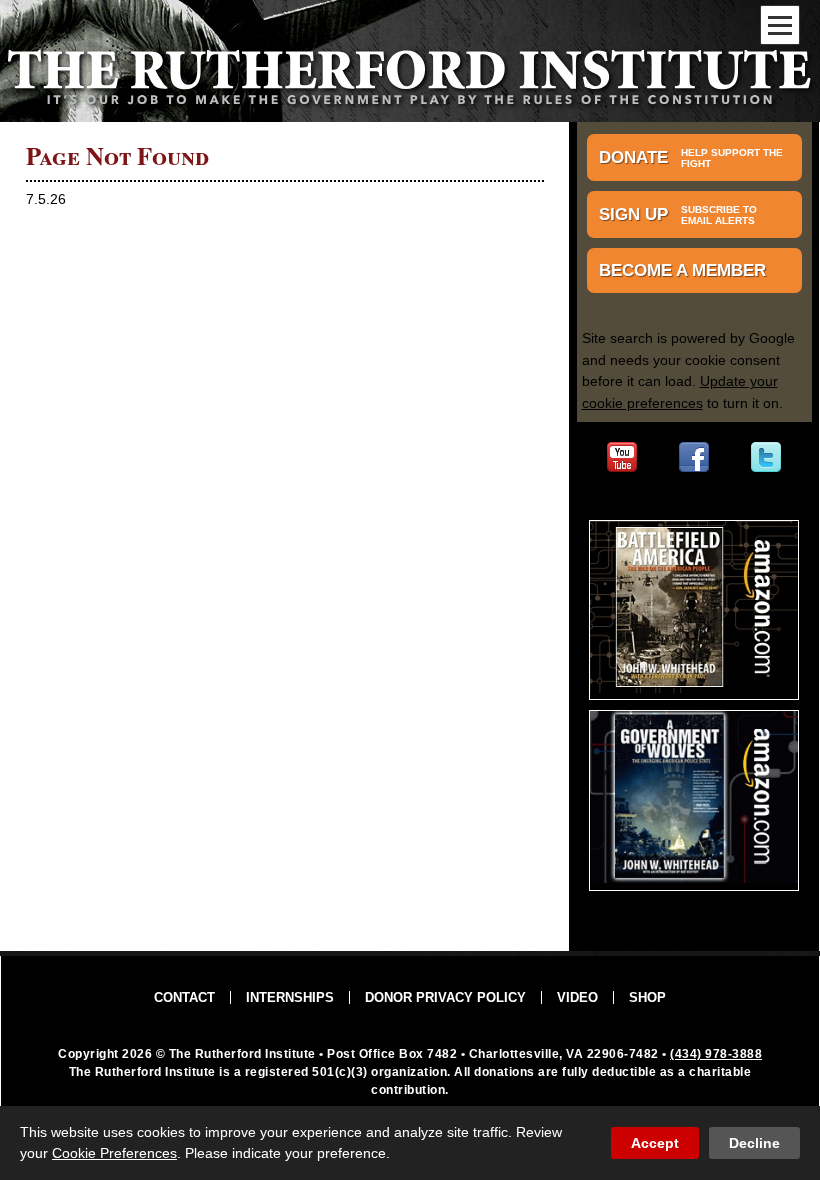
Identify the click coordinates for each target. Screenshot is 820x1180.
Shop (647, 997)
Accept (655, 1143)
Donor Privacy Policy (445, 997)
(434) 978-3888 (716, 1054)
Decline (754, 1143)
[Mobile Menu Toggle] (780, 25)
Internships (290, 997)
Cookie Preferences (114, 1153)
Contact (184, 997)
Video (577, 997)
